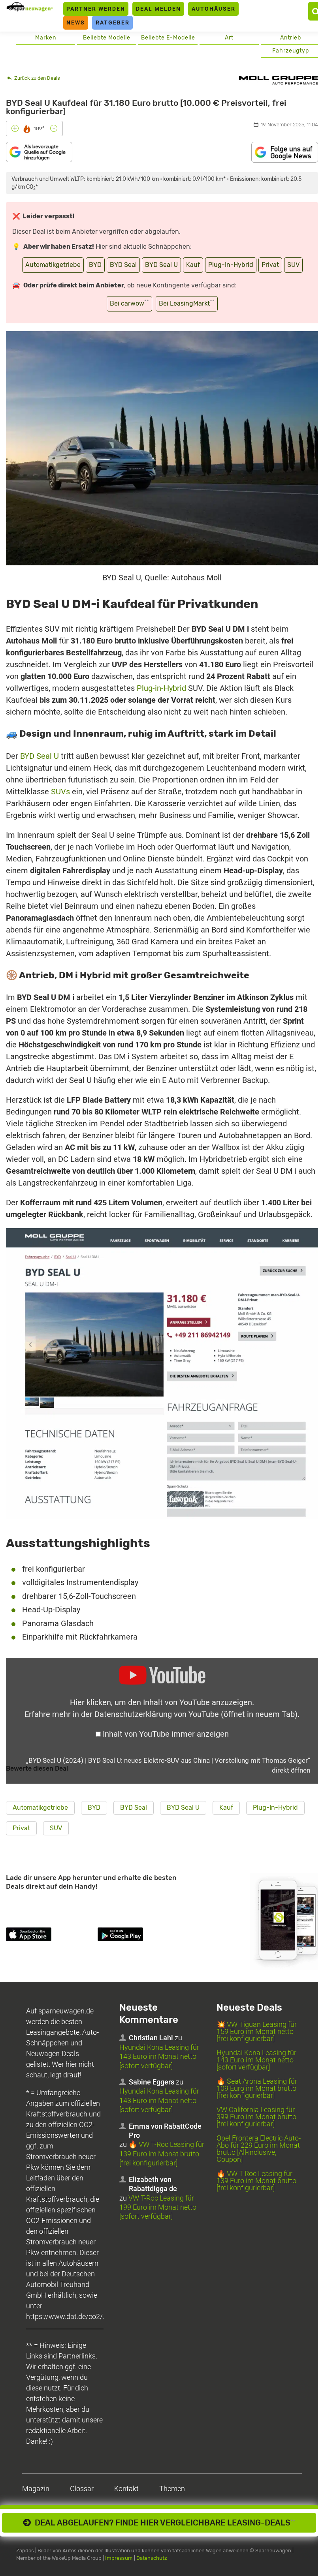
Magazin (36, 2489)
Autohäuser (214, 9)
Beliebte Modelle (107, 38)
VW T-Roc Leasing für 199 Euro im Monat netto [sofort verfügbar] (158, 2207)
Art (229, 38)
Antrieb (291, 38)
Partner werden (96, 9)
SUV (293, 265)
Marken (46, 38)
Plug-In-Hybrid (231, 265)
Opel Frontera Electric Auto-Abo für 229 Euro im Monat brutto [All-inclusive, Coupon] (259, 2149)
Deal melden (158, 9)
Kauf (193, 265)
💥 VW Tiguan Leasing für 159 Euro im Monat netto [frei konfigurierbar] (257, 2031)
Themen (172, 2489)
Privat (270, 265)
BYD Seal (123, 265)
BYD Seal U (161, 265)
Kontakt (126, 2489)
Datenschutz (152, 2558)
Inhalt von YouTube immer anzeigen (166, 1734)
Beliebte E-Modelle (168, 38)
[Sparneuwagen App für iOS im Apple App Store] (50, 1936)
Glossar (82, 2489)
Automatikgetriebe (53, 265)
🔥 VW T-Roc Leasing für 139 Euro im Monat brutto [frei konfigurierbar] (162, 2154)
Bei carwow (129, 303)
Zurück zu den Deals (37, 78)
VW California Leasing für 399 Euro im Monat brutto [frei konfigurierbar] (256, 2117)
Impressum (119, 2558)
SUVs (60, 792)
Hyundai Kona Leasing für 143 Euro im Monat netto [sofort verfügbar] (159, 2056)
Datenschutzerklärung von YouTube (196, 1714)
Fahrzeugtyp (291, 51)
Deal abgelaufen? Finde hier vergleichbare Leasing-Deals (163, 2523)
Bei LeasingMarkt (187, 303)
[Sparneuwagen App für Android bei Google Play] (142, 1936)
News (76, 23)
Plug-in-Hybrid (161, 688)
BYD (95, 265)
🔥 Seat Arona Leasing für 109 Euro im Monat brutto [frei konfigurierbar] (257, 2088)
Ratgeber (113, 23)
